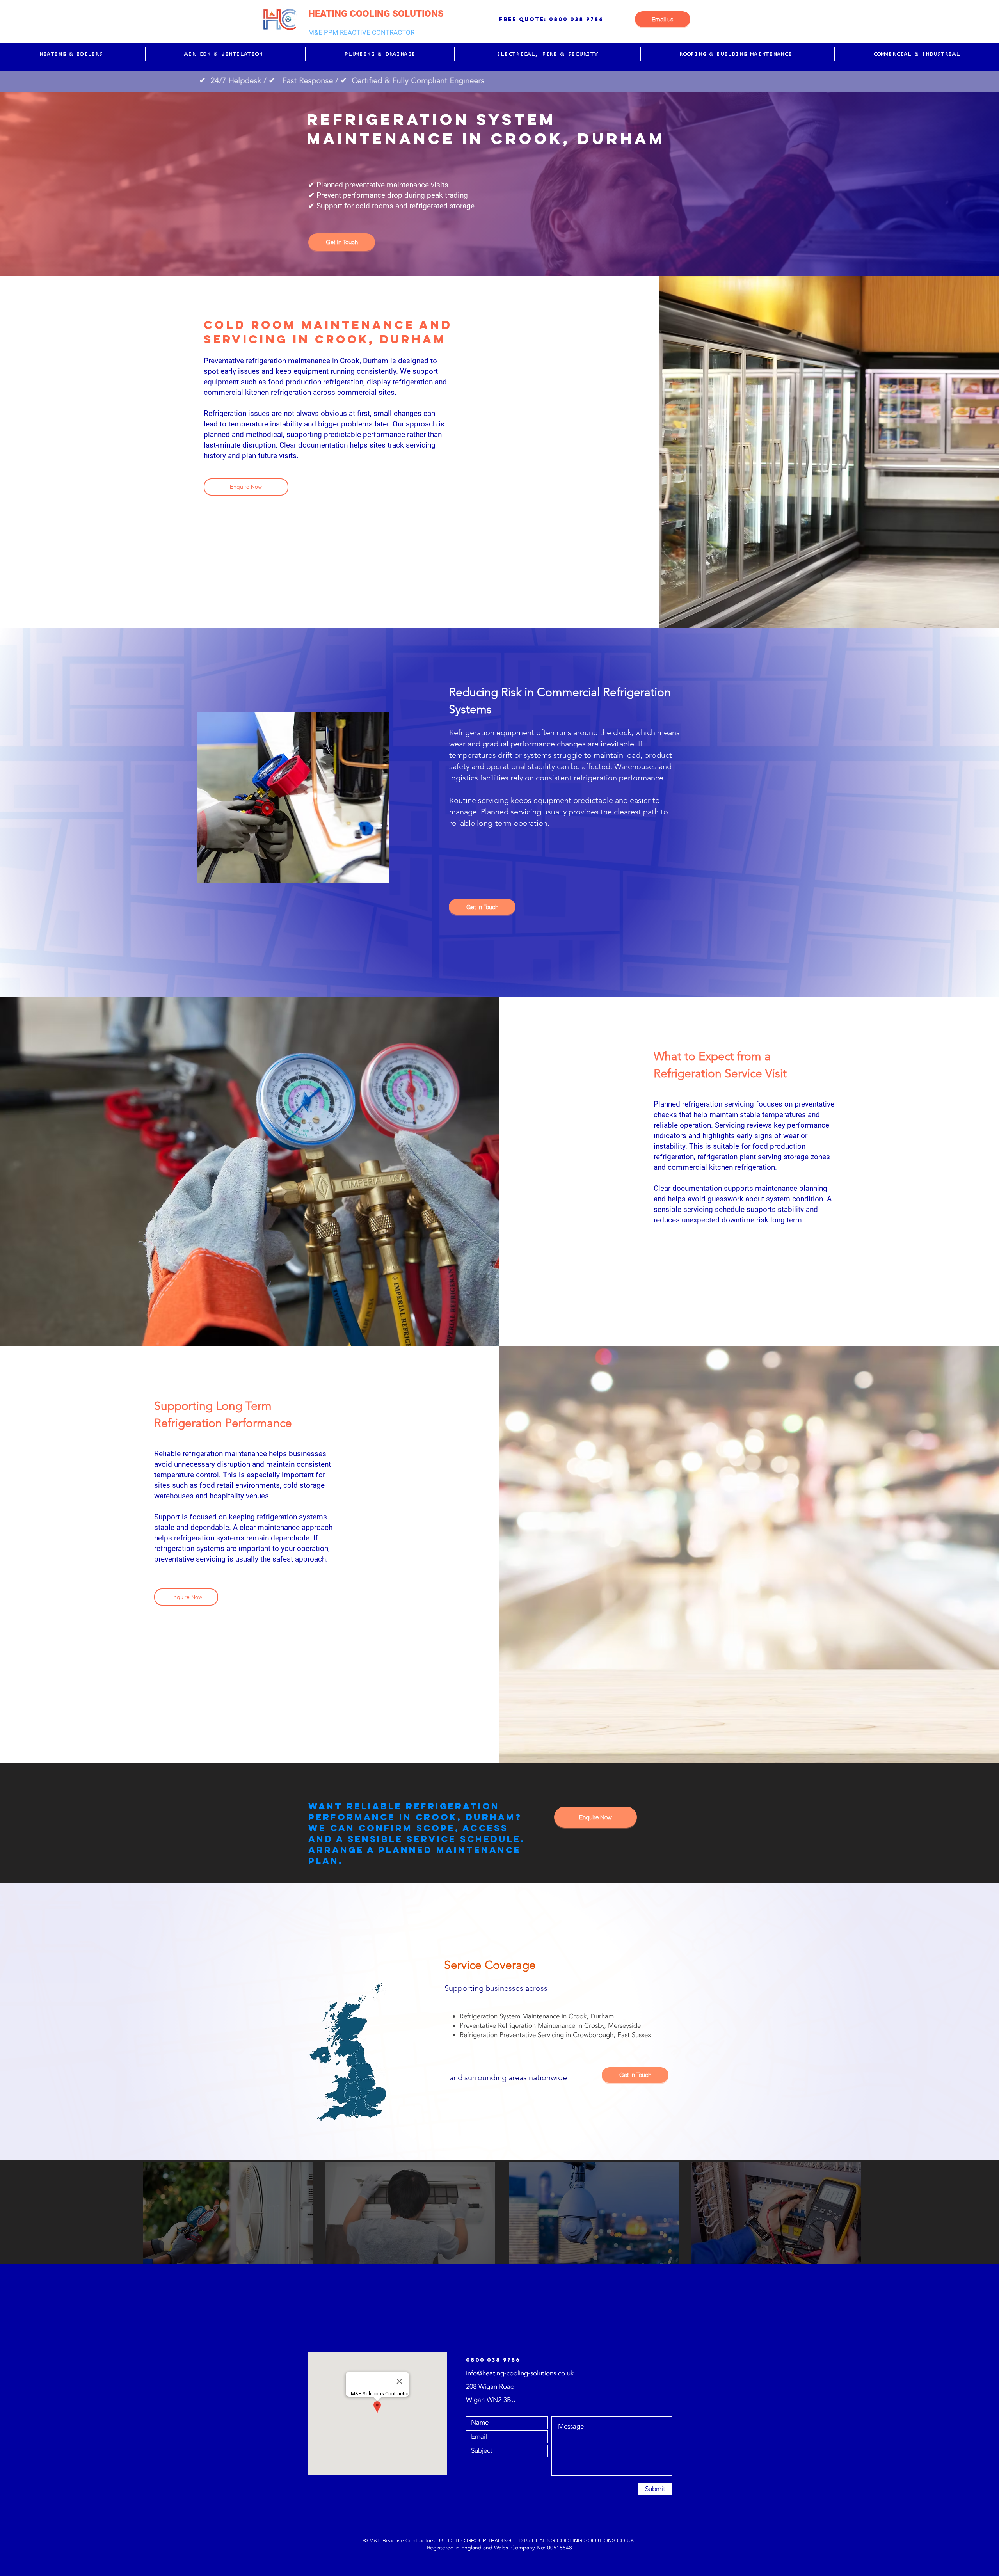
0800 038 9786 (576, 19)
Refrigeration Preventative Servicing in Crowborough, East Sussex (555, 2035)
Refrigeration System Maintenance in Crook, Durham (537, 2016)
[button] (71, 54)
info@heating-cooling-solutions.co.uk (520, 2373)
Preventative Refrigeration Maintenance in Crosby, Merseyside (550, 2026)
